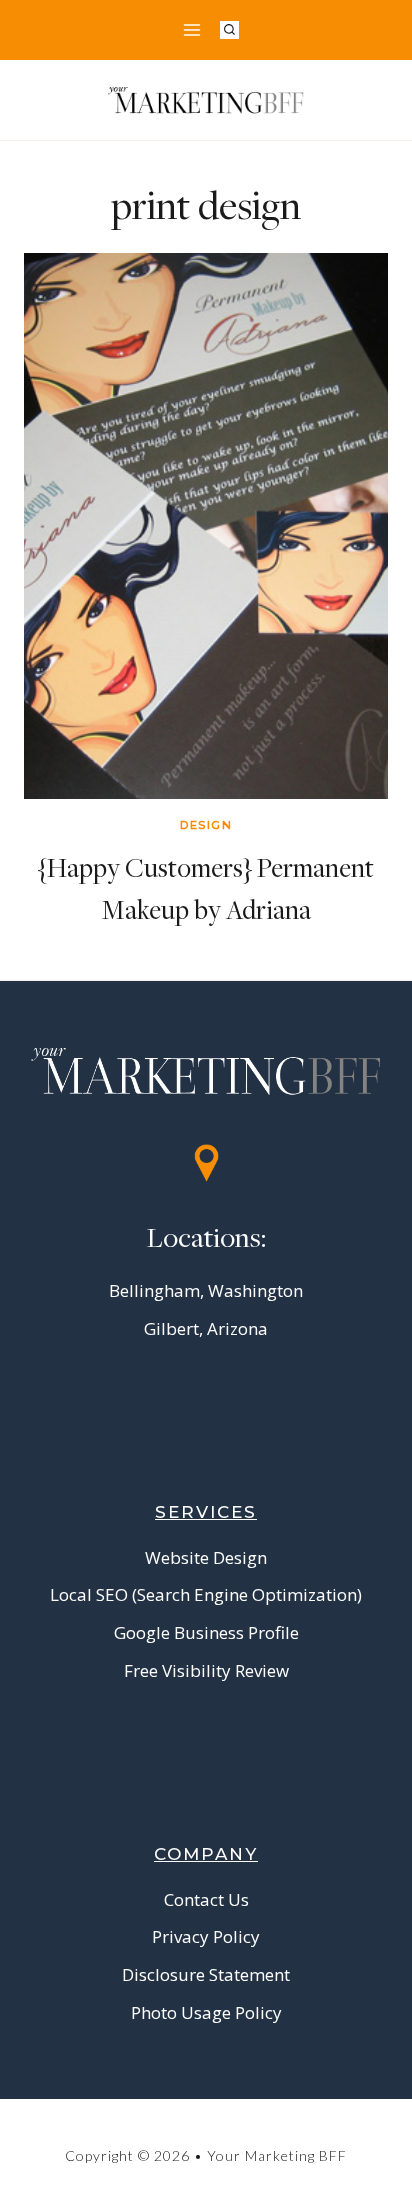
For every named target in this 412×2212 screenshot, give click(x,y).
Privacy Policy (206, 1936)
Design (206, 825)
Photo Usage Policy (206, 2012)
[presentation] (206, 526)
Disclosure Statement (206, 1974)
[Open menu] (191, 29)
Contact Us (206, 1899)
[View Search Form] (229, 30)
